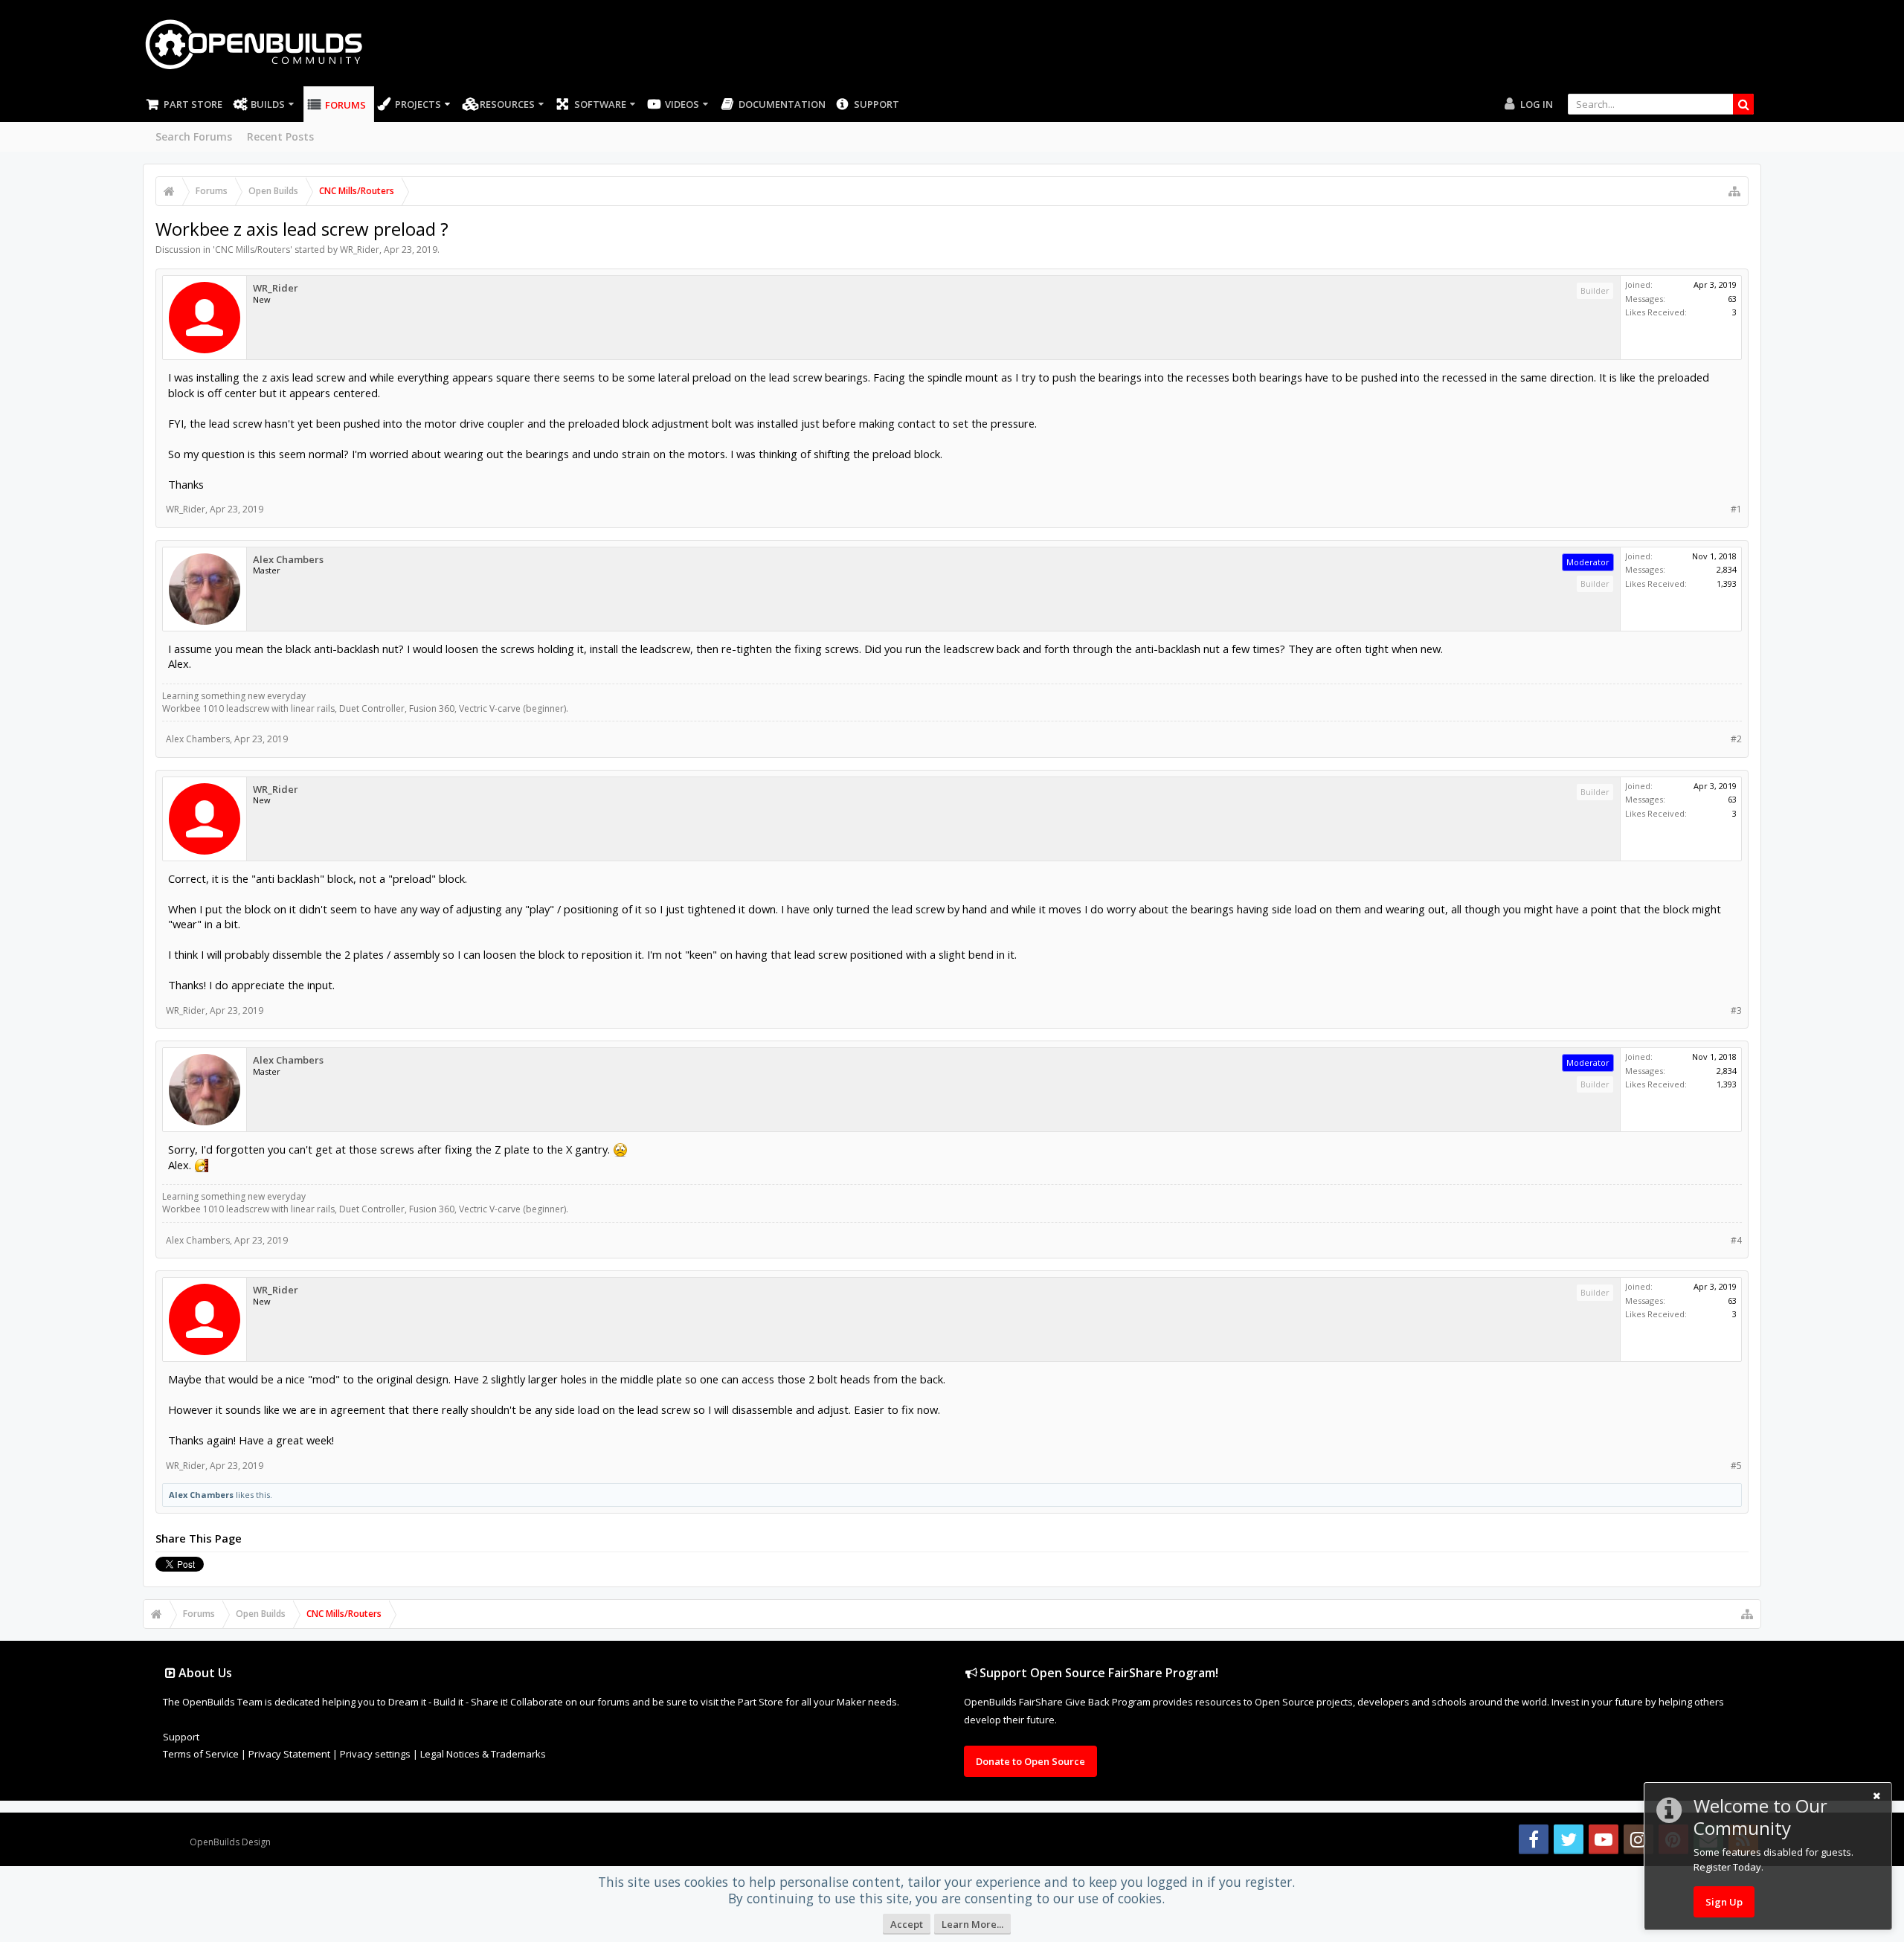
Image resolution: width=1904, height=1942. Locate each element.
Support (877, 104)
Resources (507, 104)
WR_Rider (360, 250)
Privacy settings (375, 1754)
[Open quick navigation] (1734, 191)
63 (1732, 299)
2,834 (1727, 569)
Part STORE (193, 104)
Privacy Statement (289, 1754)
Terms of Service (201, 1754)
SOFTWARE (600, 104)
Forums (345, 105)
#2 (1736, 739)
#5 (1736, 1466)
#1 (1736, 509)
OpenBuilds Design (230, 1842)
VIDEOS (682, 104)
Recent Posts (280, 136)
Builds (268, 104)
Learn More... (972, 1924)
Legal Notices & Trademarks (483, 1754)
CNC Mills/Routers (253, 250)
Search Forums (194, 136)
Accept (907, 1924)
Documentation (782, 104)
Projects (418, 104)
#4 (1736, 1240)
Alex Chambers (288, 560)
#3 (1736, 1010)
